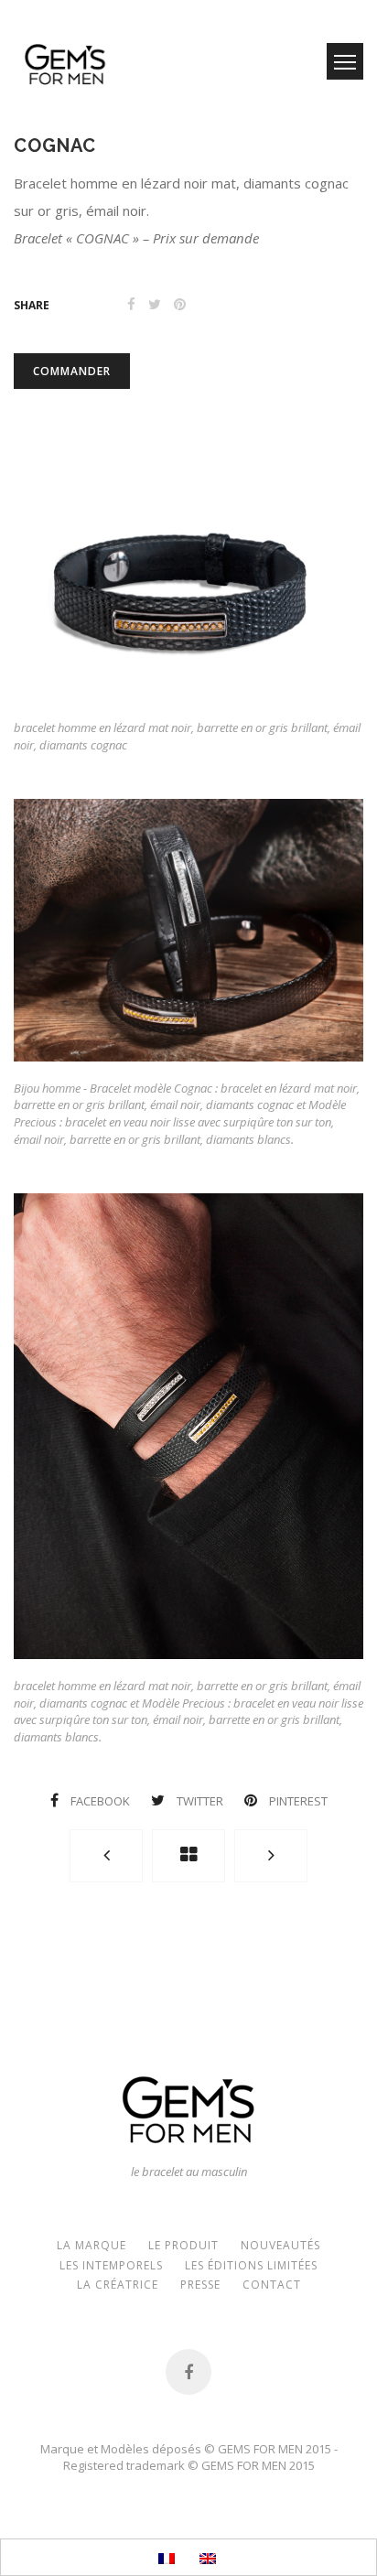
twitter (200, 1801)
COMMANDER (72, 371)
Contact (272, 2285)
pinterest (297, 1801)
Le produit (183, 2245)
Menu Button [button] (345, 61)
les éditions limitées (251, 2265)
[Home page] (188, 1856)
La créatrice (118, 2285)
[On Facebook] (188, 2372)
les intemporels (111, 2265)
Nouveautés (280, 2245)
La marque (92, 2245)
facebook (100, 1801)
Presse (200, 2285)
